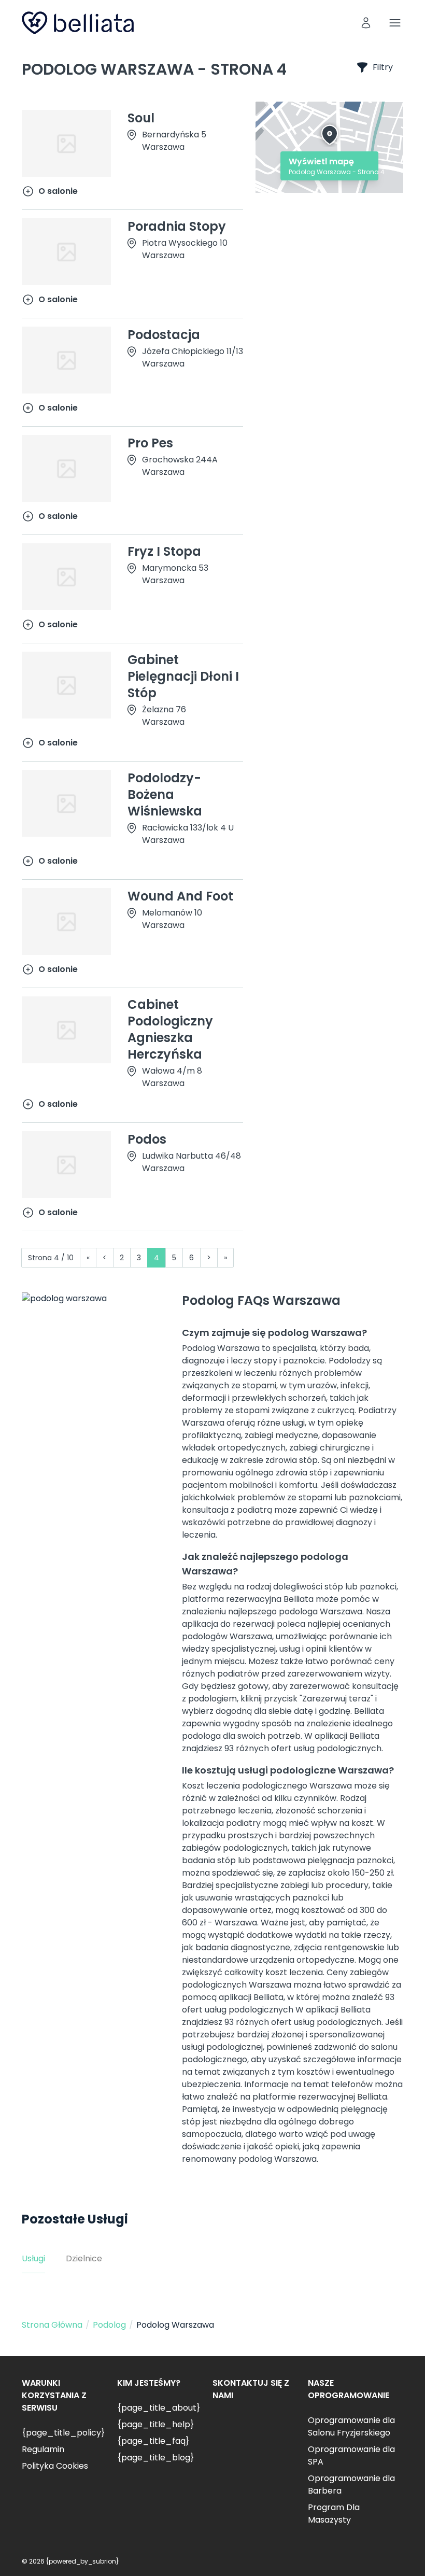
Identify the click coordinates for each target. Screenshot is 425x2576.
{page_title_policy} (63, 2433)
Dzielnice (84, 2258)
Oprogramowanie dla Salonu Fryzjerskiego (351, 2426)
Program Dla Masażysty (334, 2514)
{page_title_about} (159, 2408)
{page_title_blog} (155, 2458)
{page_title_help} (155, 2424)
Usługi (33, 2258)
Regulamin (43, 2449)
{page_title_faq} (153, 2441)
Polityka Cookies (55, 2466)
